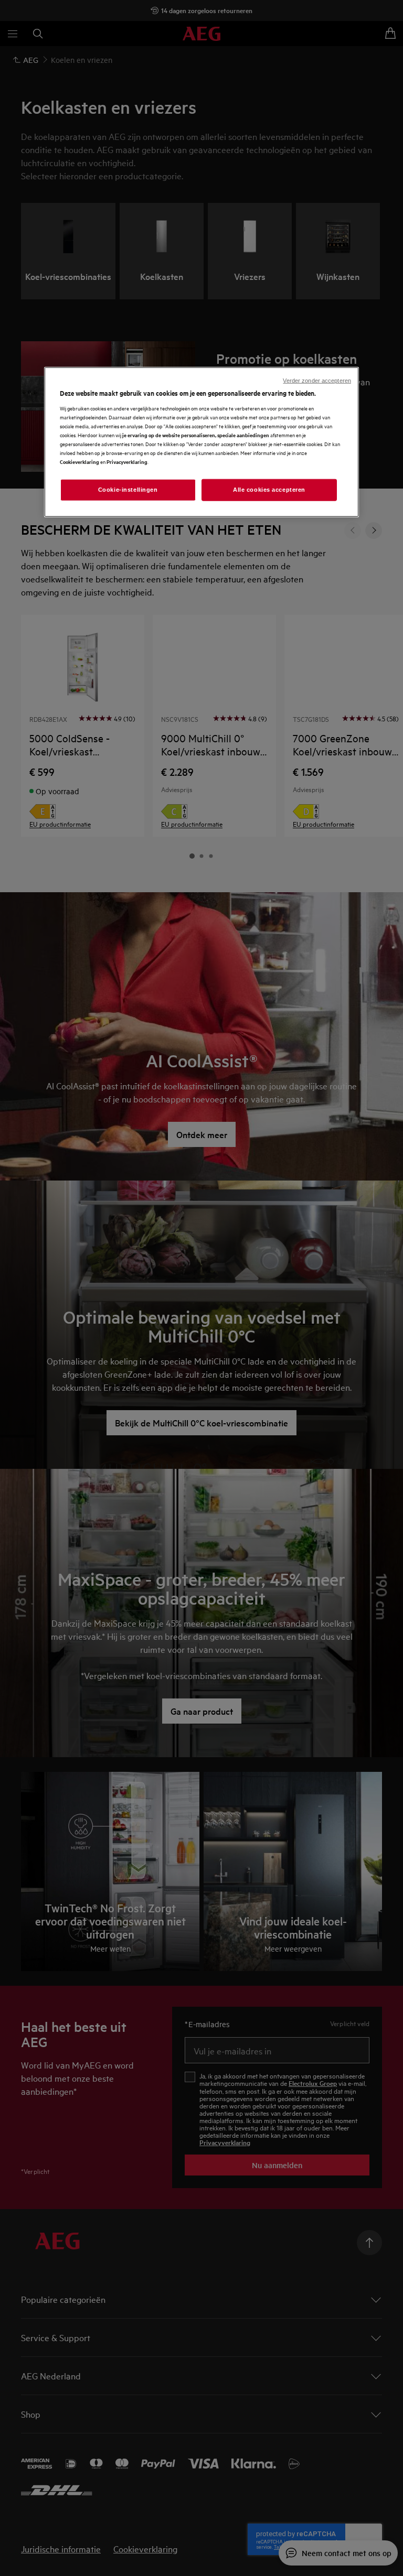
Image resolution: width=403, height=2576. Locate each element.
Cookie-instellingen (128, 490)
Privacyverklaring (127, 462)
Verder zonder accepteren (317, 381)
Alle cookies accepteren (269, 490)
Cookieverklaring (79, 462)
